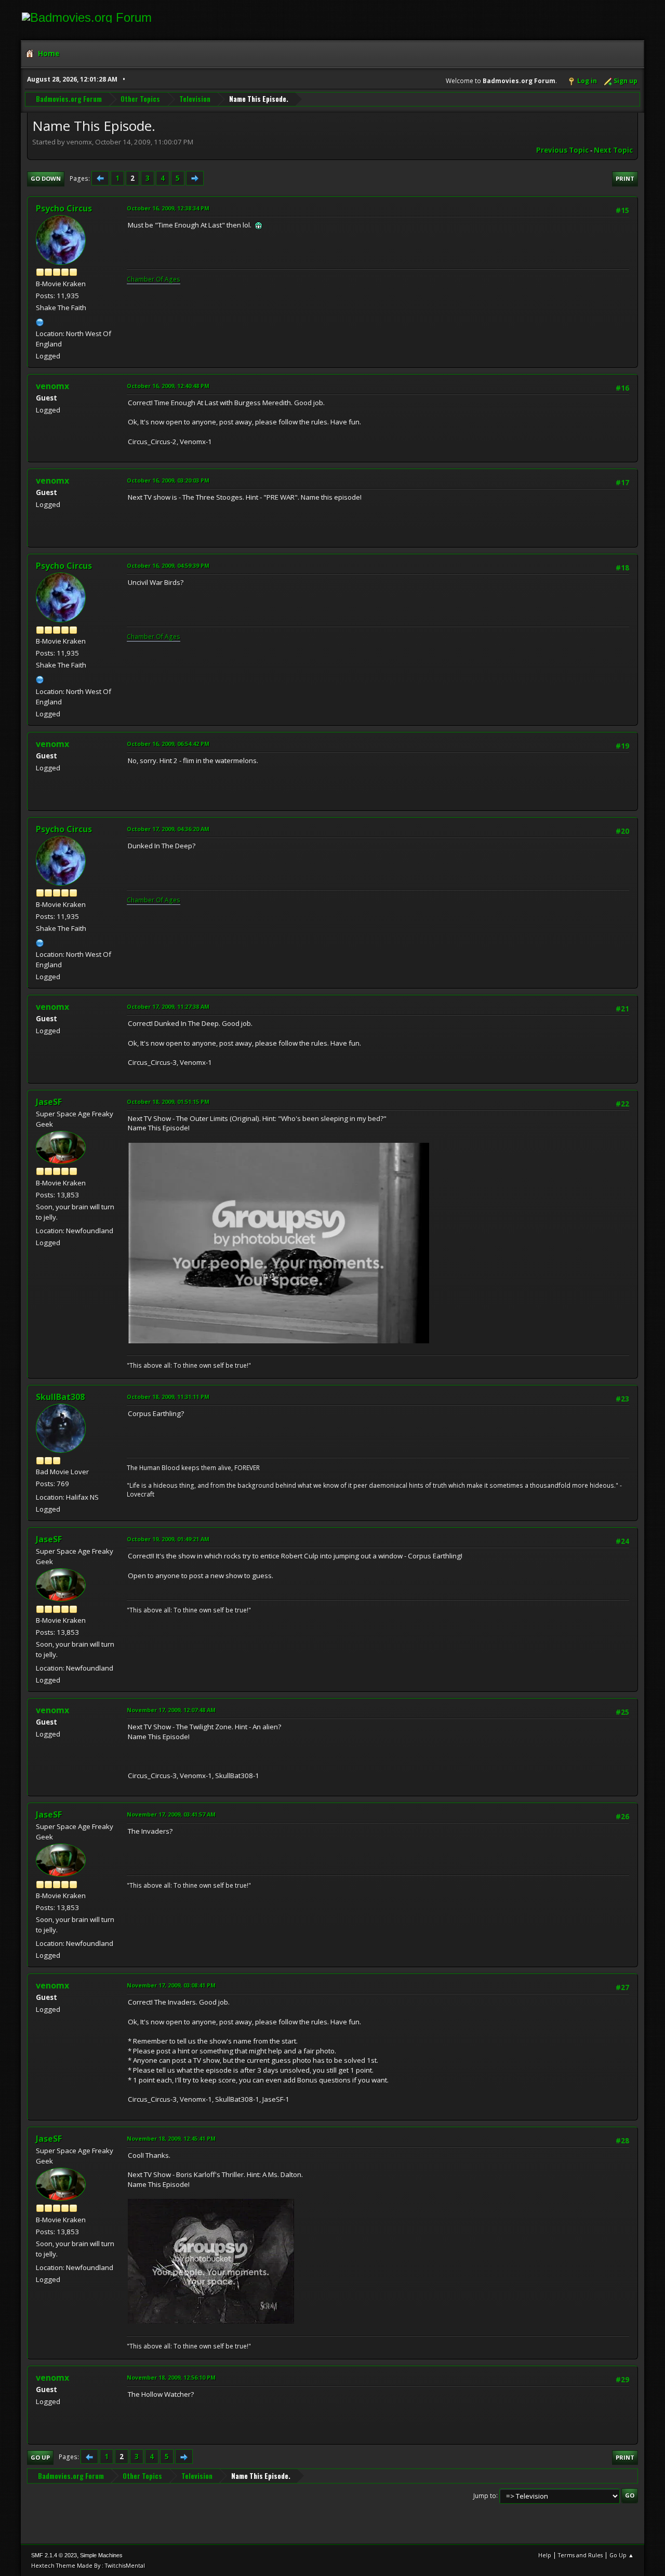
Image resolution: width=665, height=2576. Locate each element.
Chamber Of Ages (154, 279)
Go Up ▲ (622, 2555)
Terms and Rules (580, 2555)
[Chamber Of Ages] (40, 321)
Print (625, 178)
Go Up (40, 2457)
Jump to (485, 2495)
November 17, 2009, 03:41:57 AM (171, 1814)
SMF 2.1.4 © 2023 (54, 2555)
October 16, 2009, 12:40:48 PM (168, 386)
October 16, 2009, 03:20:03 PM (168, 480)
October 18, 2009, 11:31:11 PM (168, 1397)
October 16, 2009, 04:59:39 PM (168, 565)
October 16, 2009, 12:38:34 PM (168, 208)
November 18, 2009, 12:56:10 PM (171, 2377)
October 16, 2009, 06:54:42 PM (168, 744)
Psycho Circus (64, 208)
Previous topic (562, 150)
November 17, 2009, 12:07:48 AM (171, 1710)
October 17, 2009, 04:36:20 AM (168, 829)
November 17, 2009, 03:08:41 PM (171, 1985)
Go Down (46, 178)
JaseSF (49, 1102)
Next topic (613, 150)
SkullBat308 (60, 1397)
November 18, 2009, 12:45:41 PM (171, 2138)
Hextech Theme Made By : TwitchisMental (88, 2565)
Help (545, 2555)
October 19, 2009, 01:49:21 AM (168, 1539)
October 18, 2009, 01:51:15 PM (168, 1102)
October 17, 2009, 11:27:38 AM (168, 1006)
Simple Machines (101, 2555)
